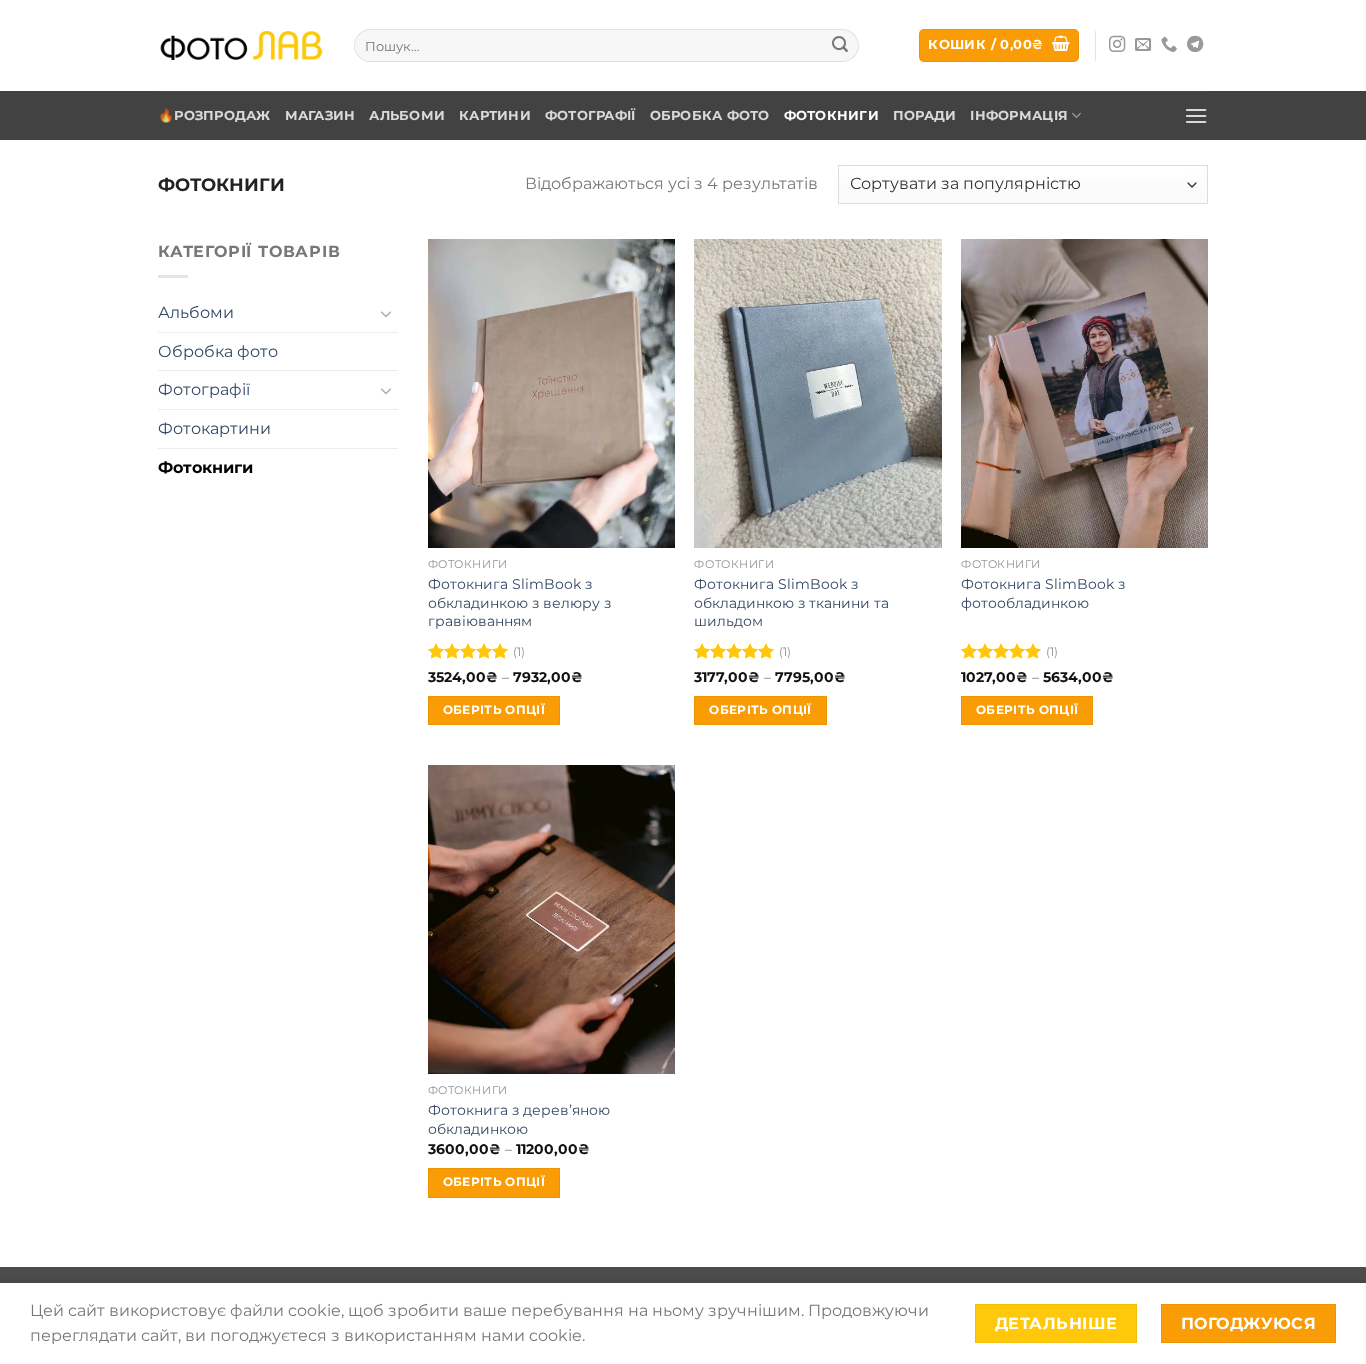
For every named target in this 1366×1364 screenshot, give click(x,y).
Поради (925, 115)
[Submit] (840, 46)
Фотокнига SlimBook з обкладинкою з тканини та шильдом (791, 602)
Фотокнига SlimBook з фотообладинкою (1043, 593)
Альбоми (407, 115)
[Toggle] (386, 313)
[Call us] (1169, 45)
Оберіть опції (494, 710)
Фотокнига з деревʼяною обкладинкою (519, 1119)
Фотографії (590, 115)
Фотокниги (831, 115)
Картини (495, 115)
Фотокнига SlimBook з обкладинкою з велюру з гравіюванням (519, 602)
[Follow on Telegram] (1195, 45)
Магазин (320, 115)
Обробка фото (710, 115)
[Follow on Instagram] (1117, 45)
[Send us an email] (1143, 45)
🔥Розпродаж (214, 115)
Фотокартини (214, 428)
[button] (999, 45)
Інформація (1019, 115)
